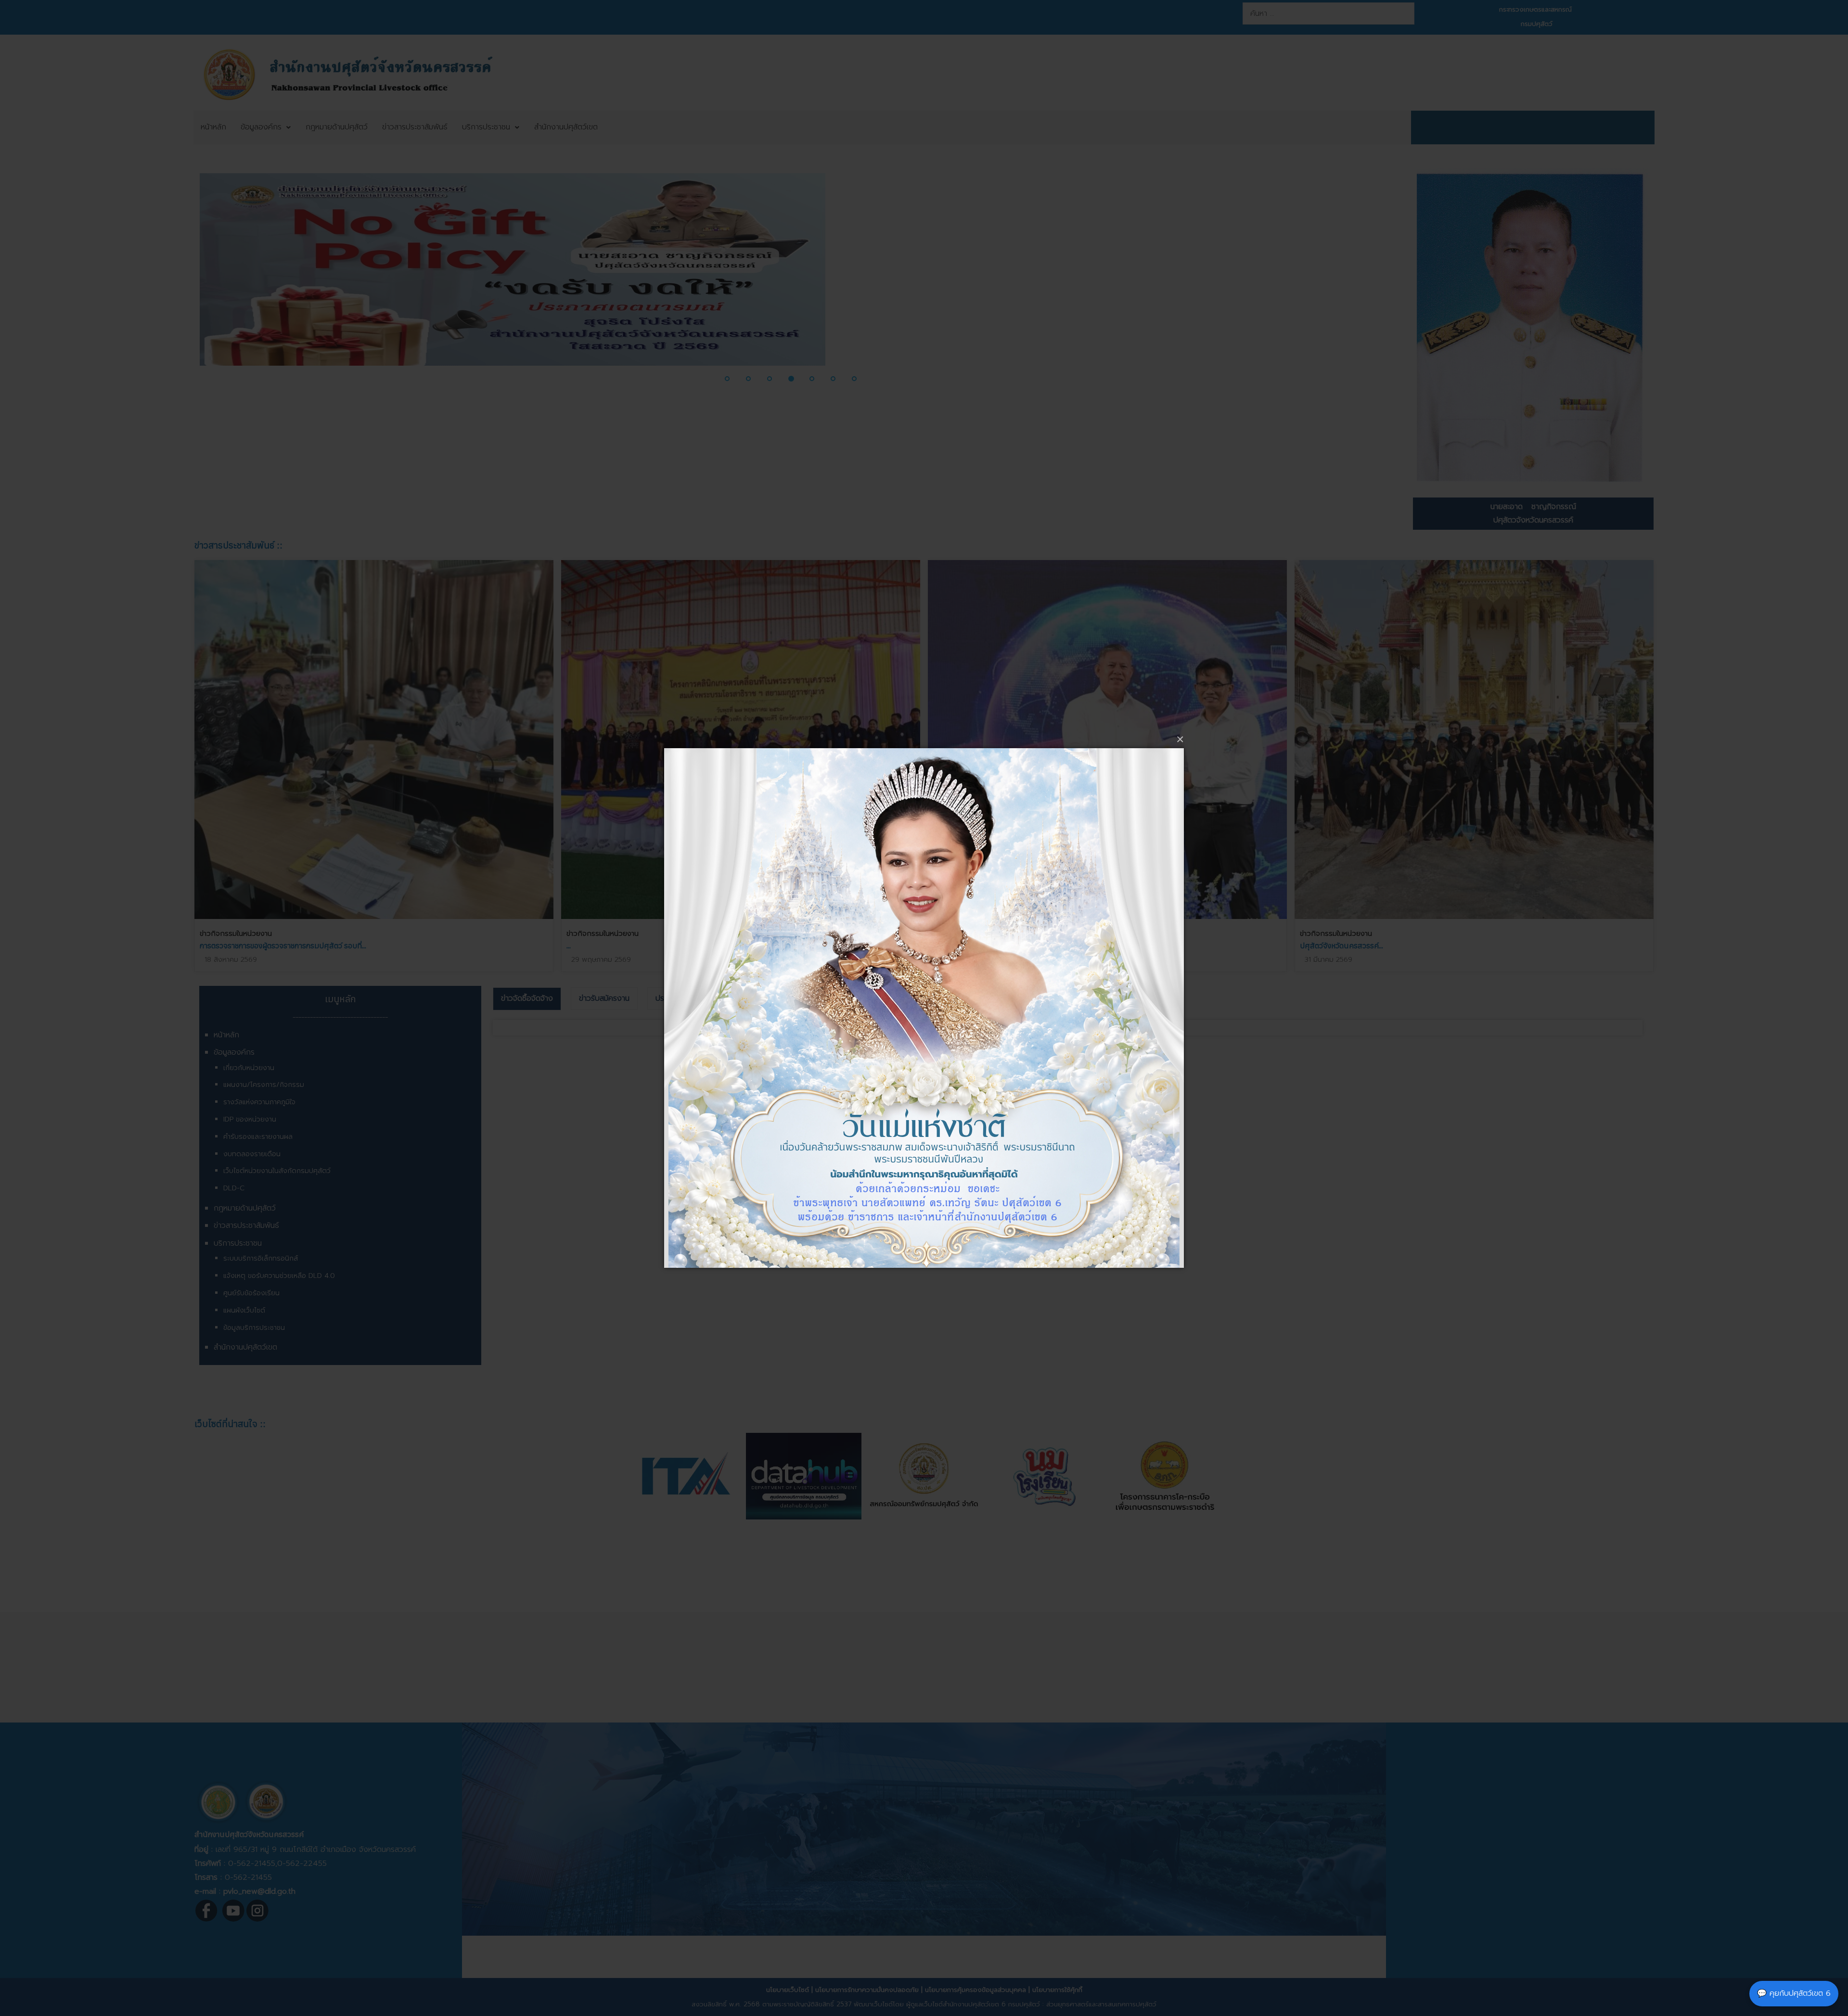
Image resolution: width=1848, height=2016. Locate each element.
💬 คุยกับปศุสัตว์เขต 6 (1794, 1993)
